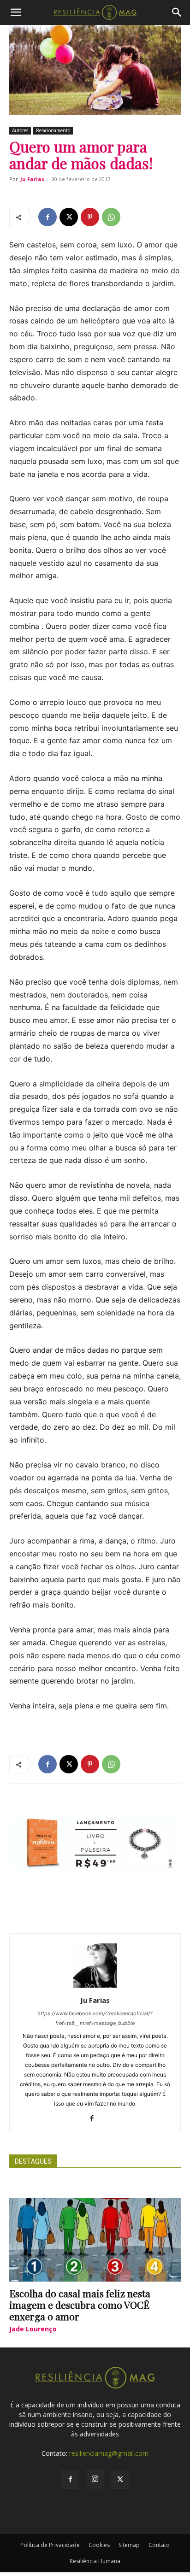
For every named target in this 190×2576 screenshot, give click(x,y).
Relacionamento (53, 130)
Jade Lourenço (33, 2329)
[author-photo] (95, 1987)
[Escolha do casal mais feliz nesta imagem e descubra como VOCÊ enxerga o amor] (95, 2240)
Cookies (99, 2545)
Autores (20, 130)
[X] (69, 217)
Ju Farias (32, 179)
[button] (16, 12)
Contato (159, 2545)
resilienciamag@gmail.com (109, 2453)
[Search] (177, 12)
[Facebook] (47, 217)
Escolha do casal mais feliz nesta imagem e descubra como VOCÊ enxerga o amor (80, 2305)
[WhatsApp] (111, 217)
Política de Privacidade (50, 2545)
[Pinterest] (90, 217)
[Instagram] (95, 2479)
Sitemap (129, 2545)
